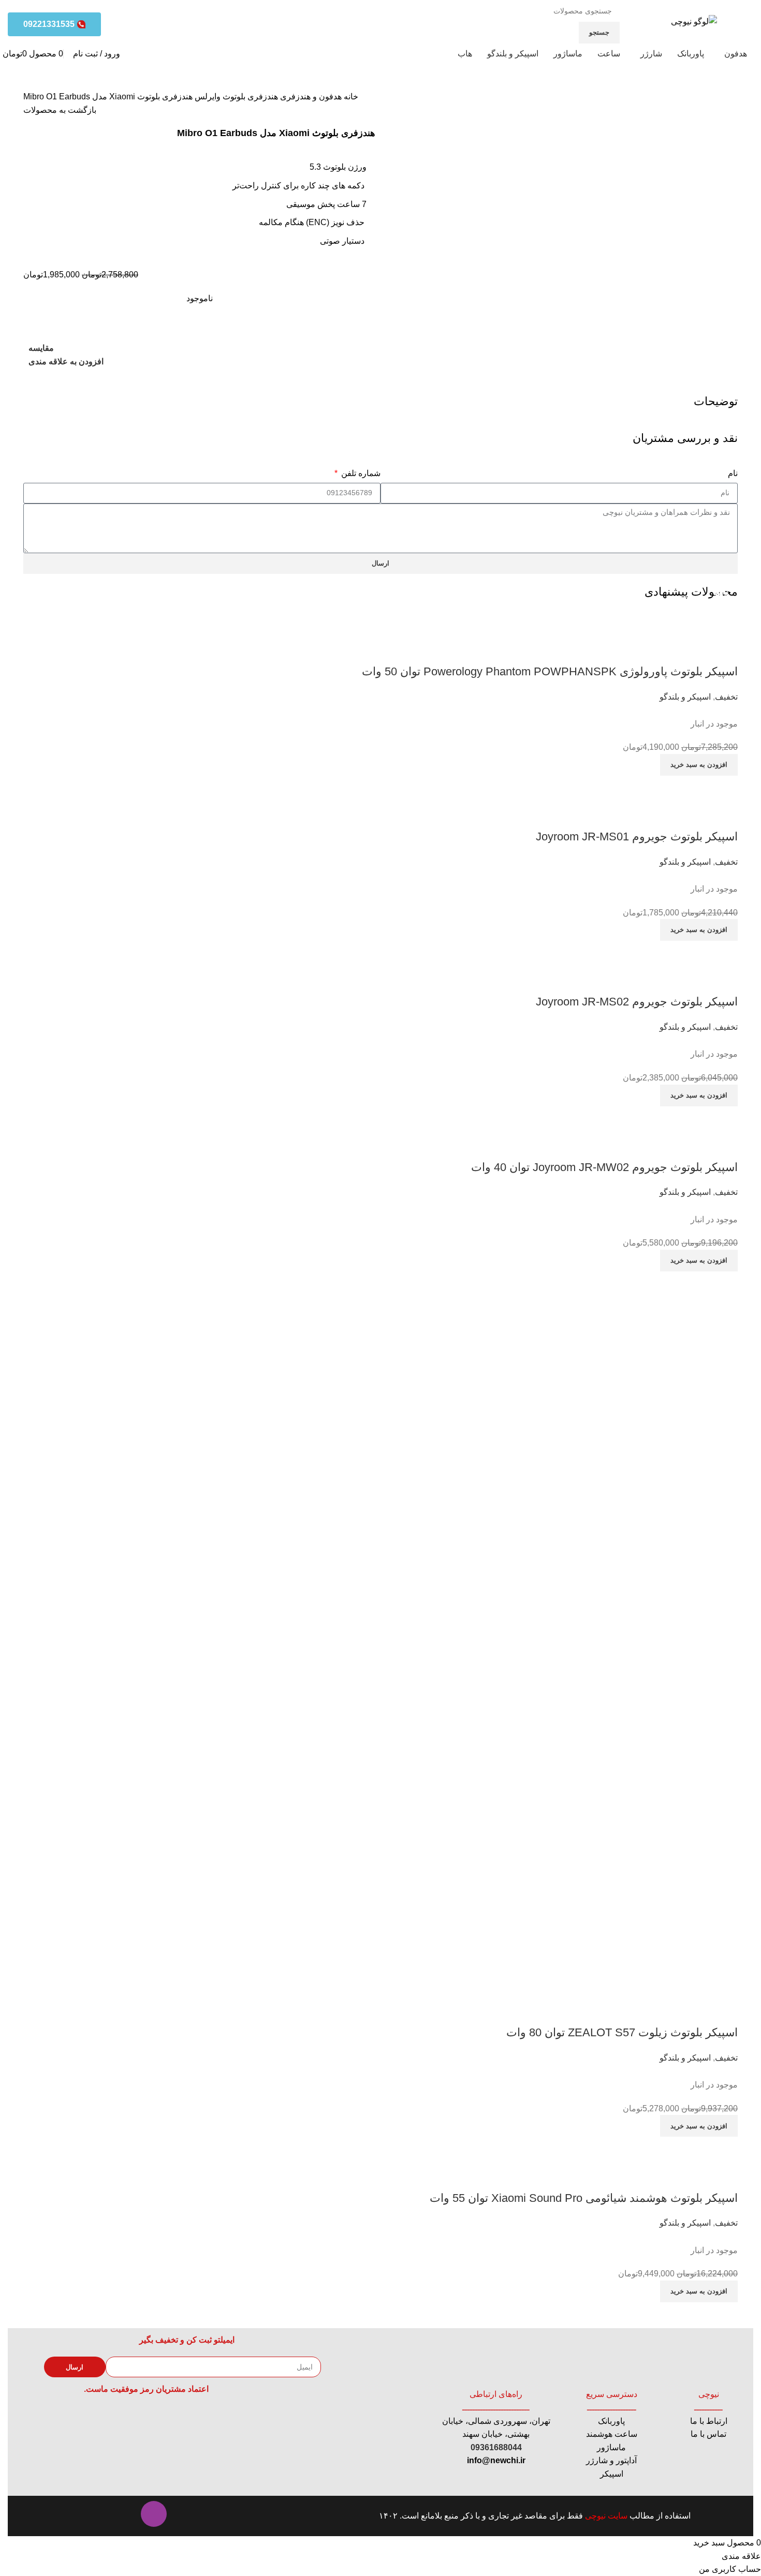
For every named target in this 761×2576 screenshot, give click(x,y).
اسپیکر (612, 2474)
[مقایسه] (725, 651)
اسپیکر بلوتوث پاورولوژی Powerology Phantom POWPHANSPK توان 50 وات (550, 671)
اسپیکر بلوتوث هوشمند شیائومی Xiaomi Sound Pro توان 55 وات (584, 2198)
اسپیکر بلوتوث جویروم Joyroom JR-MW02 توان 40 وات (604, 1167)
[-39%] (638, 1113)
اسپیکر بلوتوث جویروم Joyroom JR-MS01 (637, 837)
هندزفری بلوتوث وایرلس (235, 97)
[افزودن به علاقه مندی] (669, 651)
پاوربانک (611, 2421)
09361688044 (496, 2447)
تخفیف (726, 697)
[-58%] (661, 782)
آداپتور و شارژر (611, 2460)
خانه (350, 97)
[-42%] (597, 617)
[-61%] (661, 947)
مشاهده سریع (697, 651)
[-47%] (380, 1628)
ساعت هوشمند (612, 2434)
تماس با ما (708, 2434)
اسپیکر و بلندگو (685, 697)
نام (733, 473)
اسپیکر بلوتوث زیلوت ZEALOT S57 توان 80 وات (622, 2032)
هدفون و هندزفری (310, 97)
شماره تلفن (360, 473)
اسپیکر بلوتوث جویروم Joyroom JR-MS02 (637, 1002)
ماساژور (611, 2447)
